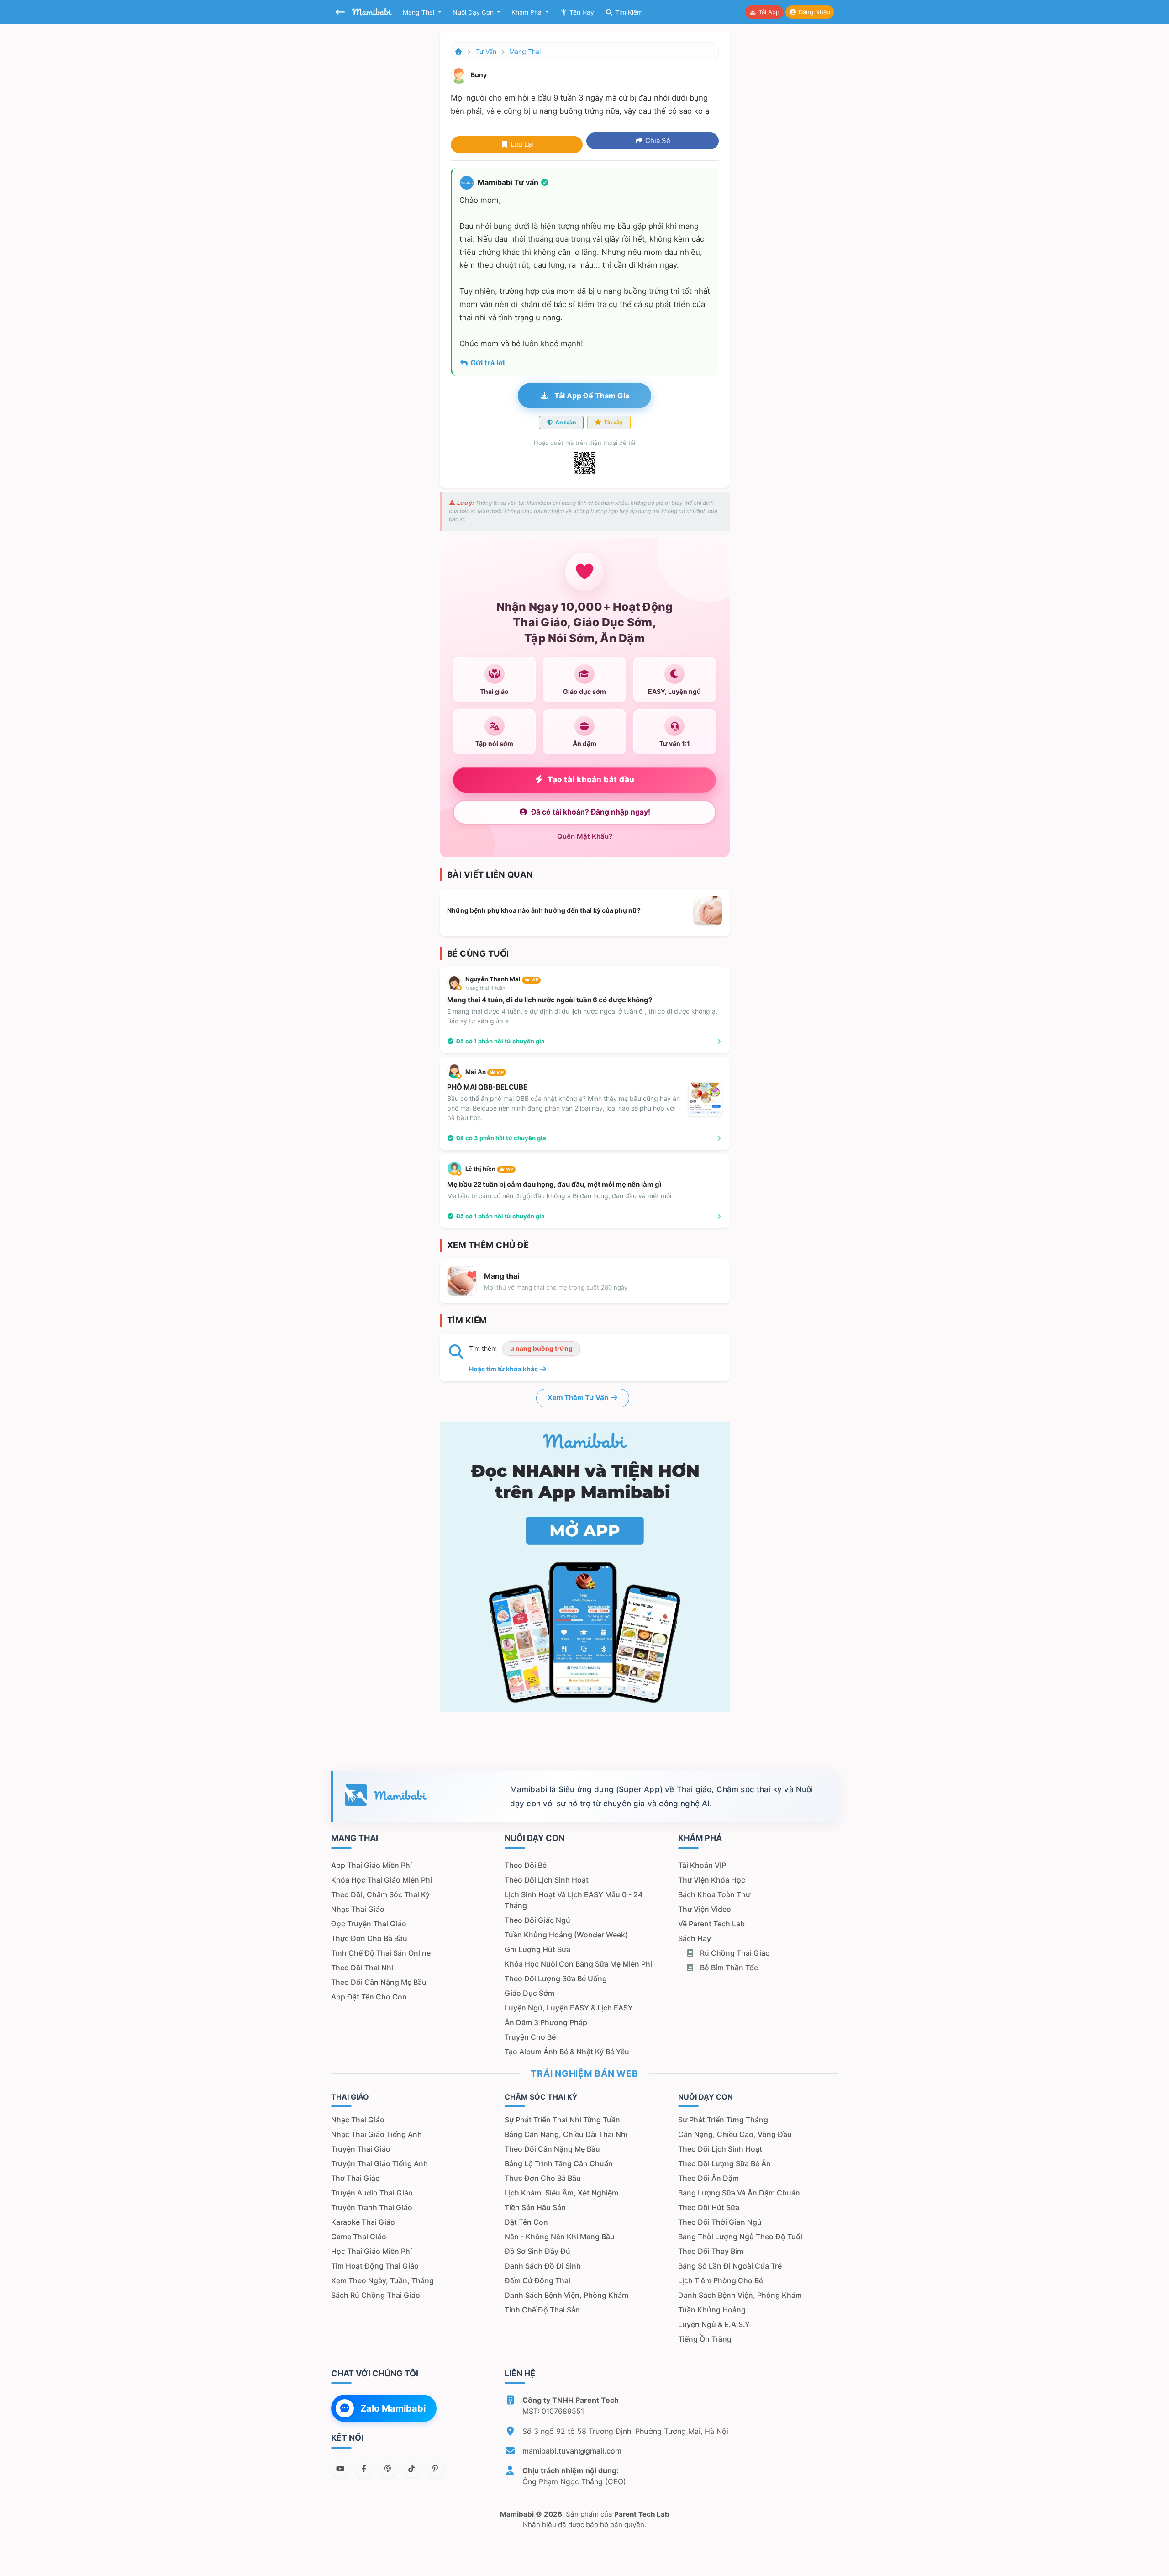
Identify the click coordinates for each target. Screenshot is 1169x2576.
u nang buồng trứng (541, 1348)
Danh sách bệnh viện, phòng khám (566, 2295)
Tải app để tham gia (591, 396)
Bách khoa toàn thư (714, 1894)
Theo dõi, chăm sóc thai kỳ (380, 1894)
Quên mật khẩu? (585, 836)
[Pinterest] (435, 2469)
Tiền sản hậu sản (535, 2207)
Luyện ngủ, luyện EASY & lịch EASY (569, 2008)
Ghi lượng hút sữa (537, 1949)
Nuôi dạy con (474, 12)
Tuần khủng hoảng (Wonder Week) (566, 1935)
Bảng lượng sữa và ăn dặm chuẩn (739, 2193)
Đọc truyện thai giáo (369, 1924)
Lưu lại (521, 144)
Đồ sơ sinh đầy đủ (537, 2251)
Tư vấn (486, 51)
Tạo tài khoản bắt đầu (591, 779)
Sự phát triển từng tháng (723, 2120)
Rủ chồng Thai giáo (734, 1953)
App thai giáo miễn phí (371, 1865)
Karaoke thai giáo (363, 2222)
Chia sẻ (657, 140)
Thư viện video (705, 1909)
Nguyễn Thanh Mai (502, 979)
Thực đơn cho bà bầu (369, 1938)
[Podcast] (388, 2469)
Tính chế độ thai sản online (381, 1953)
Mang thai (419, 12)
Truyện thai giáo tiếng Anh (379, 2163)
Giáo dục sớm (529, 1993)
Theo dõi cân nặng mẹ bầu (379, 1982)
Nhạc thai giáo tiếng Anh (377, 2134)
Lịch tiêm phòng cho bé (721, 2280)
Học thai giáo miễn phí (371, 2251)
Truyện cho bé (530, 2037)
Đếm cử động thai (537, 2280)
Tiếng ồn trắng (705, 2339)
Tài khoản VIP (702, 1865)
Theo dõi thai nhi (362, 1968)
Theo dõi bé (526, 1865)
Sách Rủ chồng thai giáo (376, 2295)
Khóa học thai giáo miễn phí (382, 1880)
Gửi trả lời (487, 363)
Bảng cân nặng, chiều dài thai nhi (566, 2134)
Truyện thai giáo (361, 2149)
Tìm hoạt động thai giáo (375, 2266)
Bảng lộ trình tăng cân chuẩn (559, 2163)
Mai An (484, 1072)
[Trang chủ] (459, 51)
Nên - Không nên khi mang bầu (560, 2237)
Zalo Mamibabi (393, 2408)
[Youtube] (340, 2469)
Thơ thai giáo (355, 2178)
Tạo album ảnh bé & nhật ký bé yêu (567, 2052)
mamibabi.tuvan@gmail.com (572, 2451)
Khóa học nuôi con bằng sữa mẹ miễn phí (578, 1964)
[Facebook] (364, 2469)
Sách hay (695, 1938)
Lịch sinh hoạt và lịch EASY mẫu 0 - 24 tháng (574, 1900)
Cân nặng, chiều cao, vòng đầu (735, 2134)
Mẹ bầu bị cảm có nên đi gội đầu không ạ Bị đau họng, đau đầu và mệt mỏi (559, 1196)
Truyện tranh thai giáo (372, 2207)
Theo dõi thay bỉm (711, 2251)
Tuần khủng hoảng (712, 2310)
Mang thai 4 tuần (485, 988)
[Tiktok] (411, 2469)
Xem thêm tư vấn (579, 1398)
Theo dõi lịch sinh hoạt (547, 1880)
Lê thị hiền (489, 1169)
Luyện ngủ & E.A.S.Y (714, 2324)
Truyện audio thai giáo (372, 2193)
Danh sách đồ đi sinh (543, 2266)
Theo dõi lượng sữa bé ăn (724, 2163)
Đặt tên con (526, 2222)
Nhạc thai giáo (358, 1909)
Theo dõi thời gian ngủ (720, 2222)
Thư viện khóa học (712, 1880)
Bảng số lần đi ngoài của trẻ (730, 2266)
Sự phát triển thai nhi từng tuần (562, 2120)
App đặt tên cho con (369, 1997)
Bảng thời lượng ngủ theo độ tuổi (740, 2237)
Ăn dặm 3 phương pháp (546, 2022)
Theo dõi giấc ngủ (537, 1920)
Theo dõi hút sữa (709, 2207)
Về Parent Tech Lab (711, 1924)
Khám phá (527, 12)
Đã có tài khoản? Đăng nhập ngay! (591, 812)
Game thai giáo (359, 2237)
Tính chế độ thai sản (542, 2310)
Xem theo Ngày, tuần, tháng (382, 2280)
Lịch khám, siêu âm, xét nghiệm (561, 2193)
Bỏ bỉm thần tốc (728, 1968)
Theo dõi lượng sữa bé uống (556, 1978)
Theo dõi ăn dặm (708, 2178)
